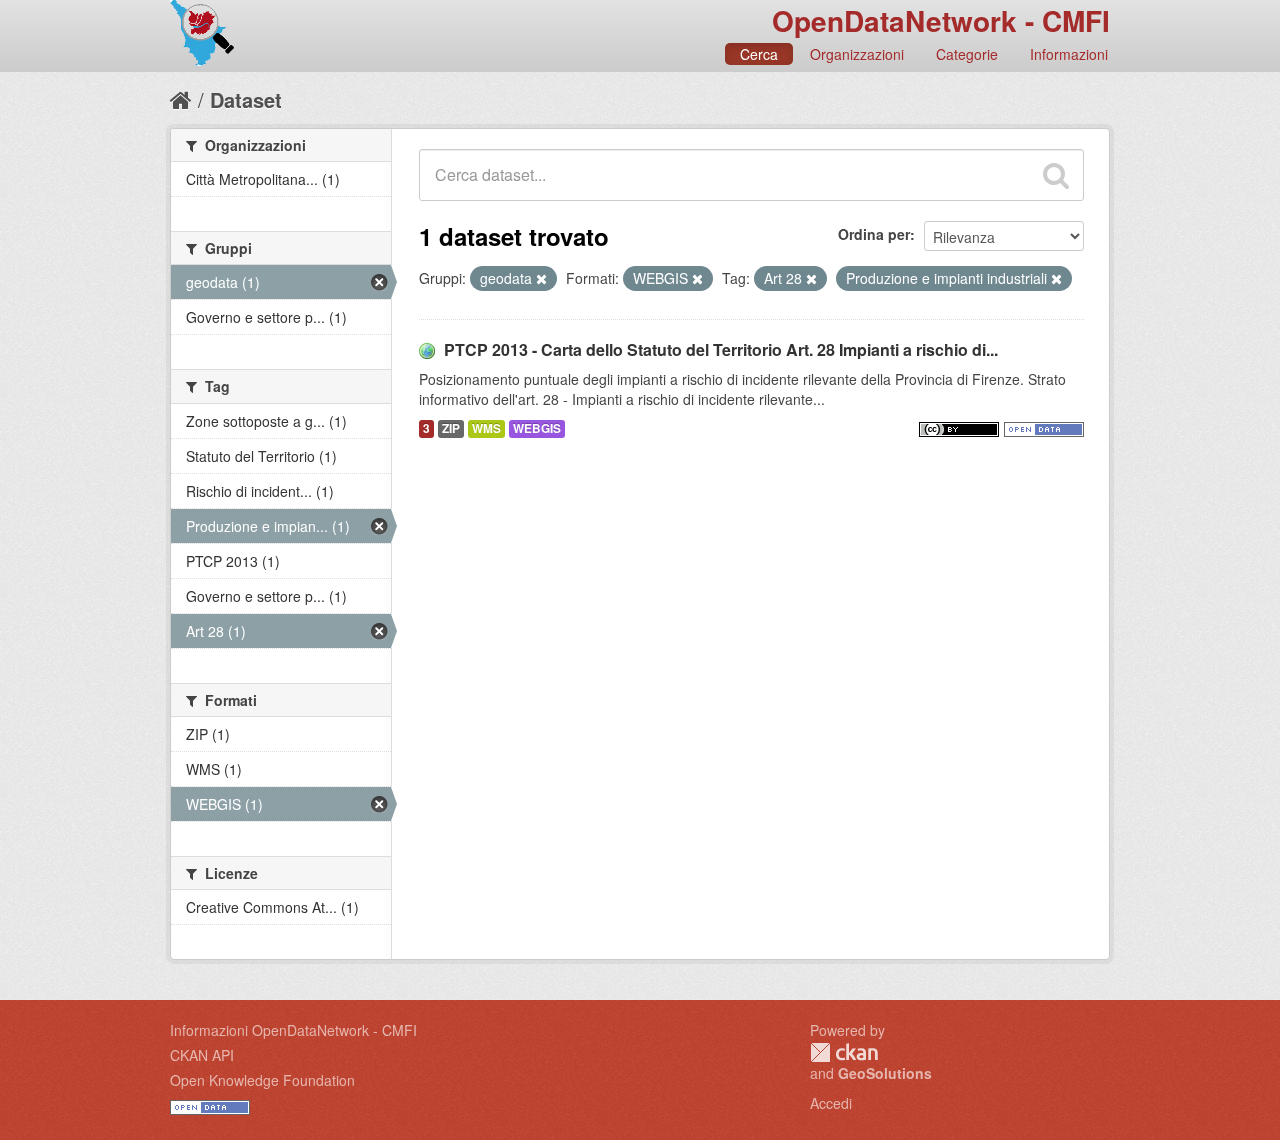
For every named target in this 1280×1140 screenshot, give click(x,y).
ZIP (451, 428)
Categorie (967, 54)
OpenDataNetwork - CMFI (941, 20)
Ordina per (874, 234)
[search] (1056, 175)
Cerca (759, 54)
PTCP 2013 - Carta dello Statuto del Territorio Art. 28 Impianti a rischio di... (721, 349)
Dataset (246, 99)
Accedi (831, 1103)
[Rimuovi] (541, 279)
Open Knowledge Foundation (262, 1080)
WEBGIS (537, 428)
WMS (486, 428)
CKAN (844, 1052)
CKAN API (202, 1055)
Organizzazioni (857, 54)
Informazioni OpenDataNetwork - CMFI (293, 1030)
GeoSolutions (885, 1073)
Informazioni (1069, 54)
